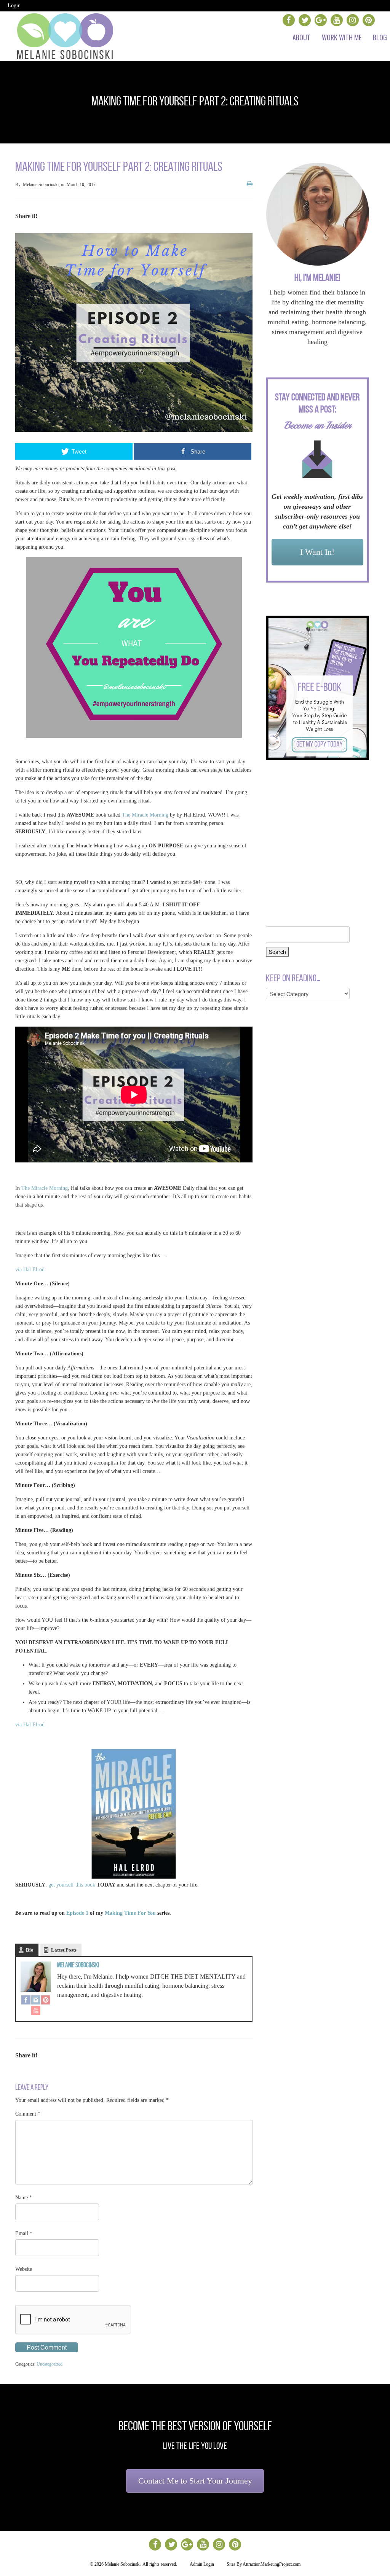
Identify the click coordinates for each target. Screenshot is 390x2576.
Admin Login (202, 2564)
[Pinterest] (46, 2001)
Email (24, 2233)
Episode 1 (78, 1913)
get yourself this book (72, 1885)
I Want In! (317, 552)
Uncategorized (50, 2364)
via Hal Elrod (30, 1270)
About (301, 37)
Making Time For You (130, 1913)
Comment (28, 2114)
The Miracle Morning (145, 815)
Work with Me (342, 37)
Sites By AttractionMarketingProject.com (264, 2564)
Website (24, 2269)
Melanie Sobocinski (78, 1965)
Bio (30, 1950)
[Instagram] (36, 2001)
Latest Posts (64, 1950)
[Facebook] (26, 2001)
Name (24, 2198)
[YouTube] (36, 2011)
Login (14, 6)
